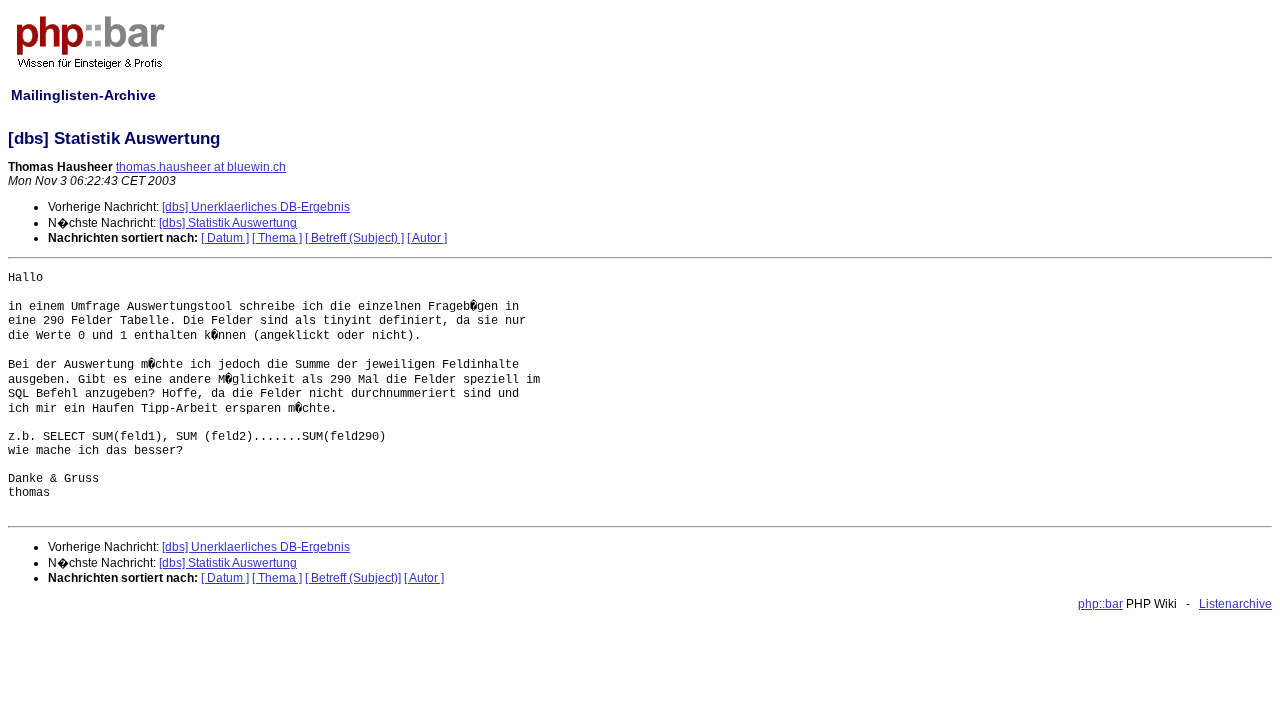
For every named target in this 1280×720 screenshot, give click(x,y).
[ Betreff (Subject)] (353, 578)
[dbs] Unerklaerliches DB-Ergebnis (256, 207)
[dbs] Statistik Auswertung (228, 223)
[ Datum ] (225, 238)
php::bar (1100, 604)
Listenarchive (1235, 604)
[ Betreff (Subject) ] (354, 238)
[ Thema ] (277, 238)
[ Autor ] (427, 238)
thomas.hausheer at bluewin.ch (201, 167)
